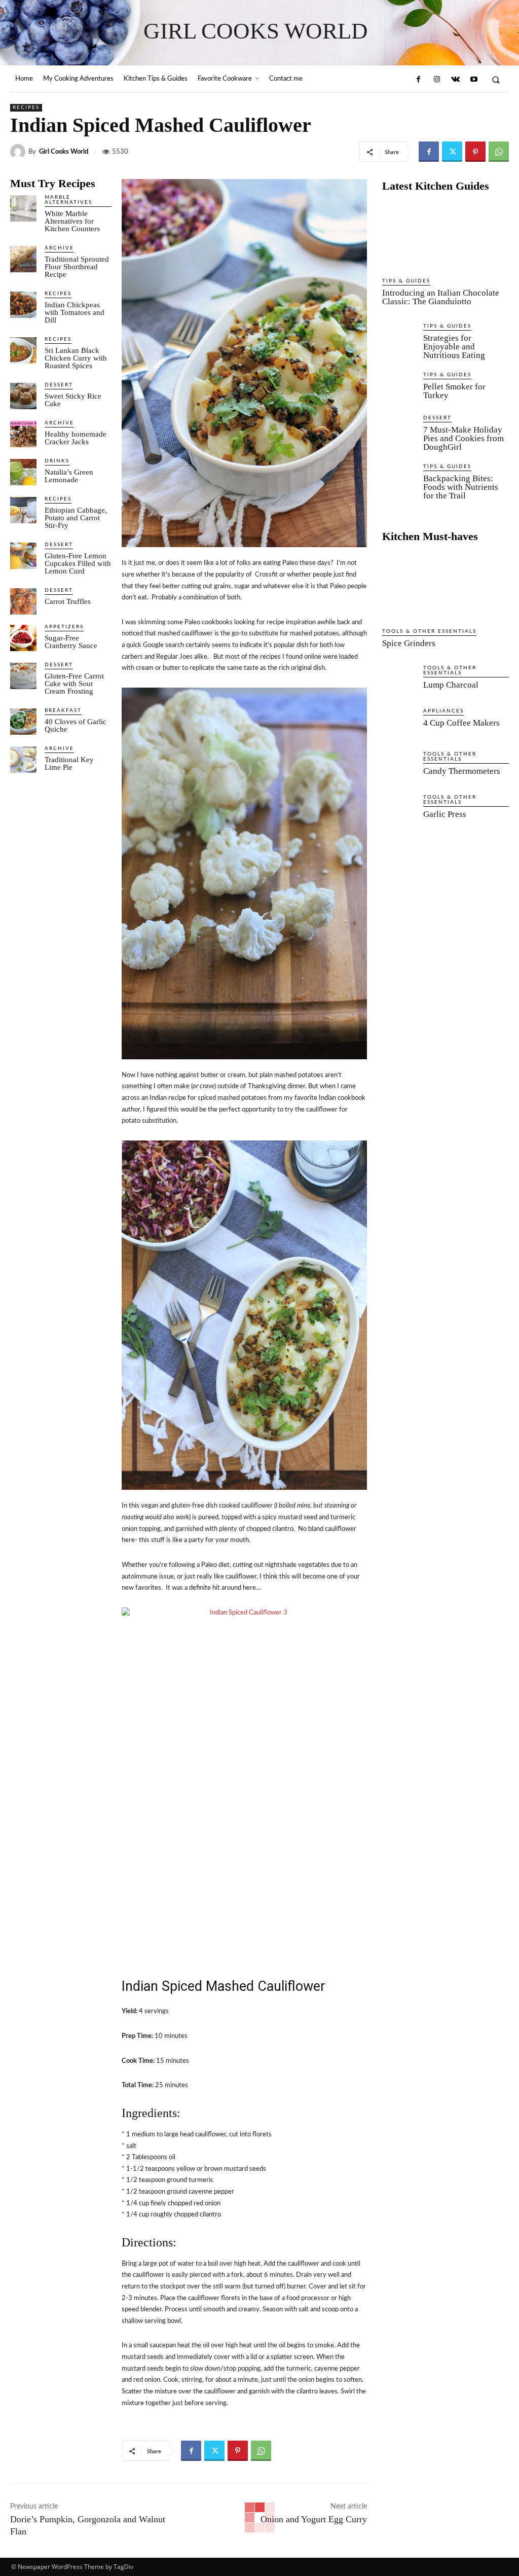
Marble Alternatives (68, 200)
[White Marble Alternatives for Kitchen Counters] (23, 208)
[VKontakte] (455, 80)
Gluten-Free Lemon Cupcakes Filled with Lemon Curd (78, 563)
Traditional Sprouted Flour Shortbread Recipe (77, 267)
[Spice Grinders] (446, 586)
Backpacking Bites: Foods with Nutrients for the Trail (461, 487)
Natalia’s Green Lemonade (69, 476)
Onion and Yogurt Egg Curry (314, 2519)
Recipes (26, 108)
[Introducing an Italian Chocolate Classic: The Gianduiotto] (446, 236)
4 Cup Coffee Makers (461, 723)
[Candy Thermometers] (399, 768)
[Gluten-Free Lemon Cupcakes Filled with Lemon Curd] (23, 556)
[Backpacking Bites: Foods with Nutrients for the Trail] (399, 481)
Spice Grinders (409, 643)
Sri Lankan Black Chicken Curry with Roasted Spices (76, 358)
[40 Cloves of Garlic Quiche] (23, 722)
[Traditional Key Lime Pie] (23, 760)
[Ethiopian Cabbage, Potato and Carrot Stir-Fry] (23, 510)
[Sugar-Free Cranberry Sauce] (23, 638)
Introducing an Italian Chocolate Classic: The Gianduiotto (441, 297)
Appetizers (64, 627)
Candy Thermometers (462, 771)
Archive (59, 248)
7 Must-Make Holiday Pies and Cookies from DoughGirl (464, 438)
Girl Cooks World (64, 152)
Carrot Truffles (68, 601)
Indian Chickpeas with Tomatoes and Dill (75, 312)
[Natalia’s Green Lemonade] (23, 472)
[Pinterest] (475, 152)
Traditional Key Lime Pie (69, 763)
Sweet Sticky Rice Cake (73, 400)
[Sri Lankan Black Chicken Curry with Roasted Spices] (23, 350)
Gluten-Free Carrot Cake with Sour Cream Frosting (74, 684)
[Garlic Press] (399, 812)
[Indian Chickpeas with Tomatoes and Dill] (23, 305)
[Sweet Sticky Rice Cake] (23, 396)
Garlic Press (445, 814)
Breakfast (63, 710)
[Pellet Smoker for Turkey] (399, 389)
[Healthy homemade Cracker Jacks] (23, 434)
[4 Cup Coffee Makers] (399, 725)
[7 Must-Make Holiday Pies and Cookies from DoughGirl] (399, 432)
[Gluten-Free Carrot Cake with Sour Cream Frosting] (23, 676)
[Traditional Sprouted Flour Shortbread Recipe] (23, 259)
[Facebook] (418, 80)
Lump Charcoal (451, 685)
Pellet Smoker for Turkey (454, 391)
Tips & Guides (406, 281)
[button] (496, 79)
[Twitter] (452, 152)
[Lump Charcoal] (399, 682)
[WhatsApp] (499, 152)
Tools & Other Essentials (429, 631)
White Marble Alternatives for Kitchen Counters (72, 221)
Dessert (59, 385)
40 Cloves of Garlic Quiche (76, 725)
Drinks (57, 461)
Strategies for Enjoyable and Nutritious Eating (454, 347)
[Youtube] (473, 80)
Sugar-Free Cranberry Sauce (71, 642)
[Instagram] (437, 80)
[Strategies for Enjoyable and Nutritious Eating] (399, 341)
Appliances (443, 711)
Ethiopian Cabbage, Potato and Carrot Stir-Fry (76, 518)
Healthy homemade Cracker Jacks (76, 438)
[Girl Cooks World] (19, 152)
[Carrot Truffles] (23, 601)
